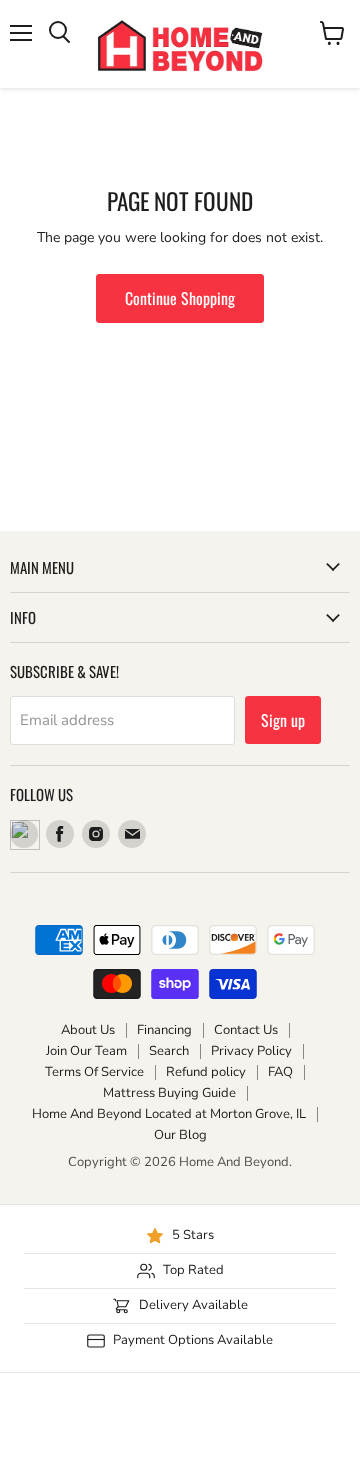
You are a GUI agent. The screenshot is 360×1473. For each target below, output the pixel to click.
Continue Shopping (180, 298)
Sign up (283, 720)
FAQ (280, 1072)
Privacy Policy (251, 1051)
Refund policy (206, 1072)
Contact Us (246, 1030)
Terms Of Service (94, 1072)
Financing (164, 1030)
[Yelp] (24, 834)
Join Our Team (86, 1051)
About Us (88, 1030)
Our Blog (180, 1135)
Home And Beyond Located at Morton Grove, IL (169, 1114)
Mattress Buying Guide (169, 1093)
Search (169, 1051)
